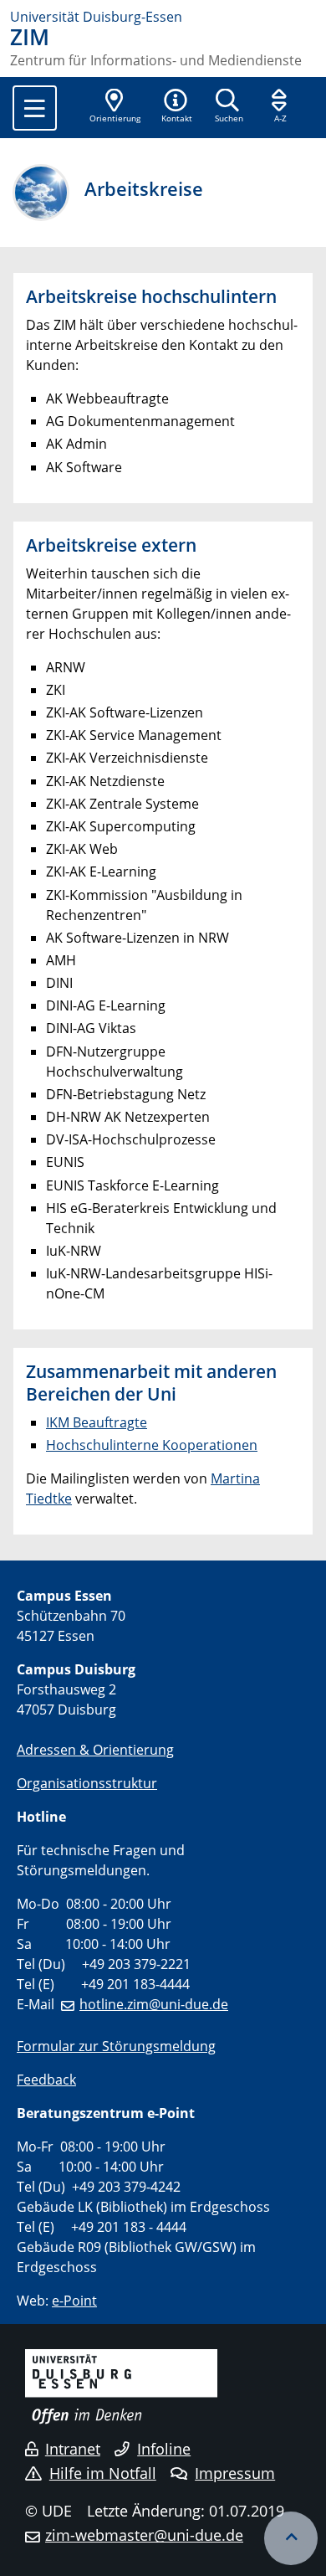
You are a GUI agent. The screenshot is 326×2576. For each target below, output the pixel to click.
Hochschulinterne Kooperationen (152, 1445)
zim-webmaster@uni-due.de (144, 2535)
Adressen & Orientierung (95, 1750)
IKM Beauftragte (97, 1422)
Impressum (235, 2473)
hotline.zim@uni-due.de (154, 2004)
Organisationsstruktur (87, 1783)
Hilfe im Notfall (103, 2473)
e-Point (74, 2301)
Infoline (164, 2449)
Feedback (46, 2080)
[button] (176, 107)
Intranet (73, 2449)
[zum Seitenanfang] (291, 2538)
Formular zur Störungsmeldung (116, 2046)
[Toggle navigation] (35, 108)
